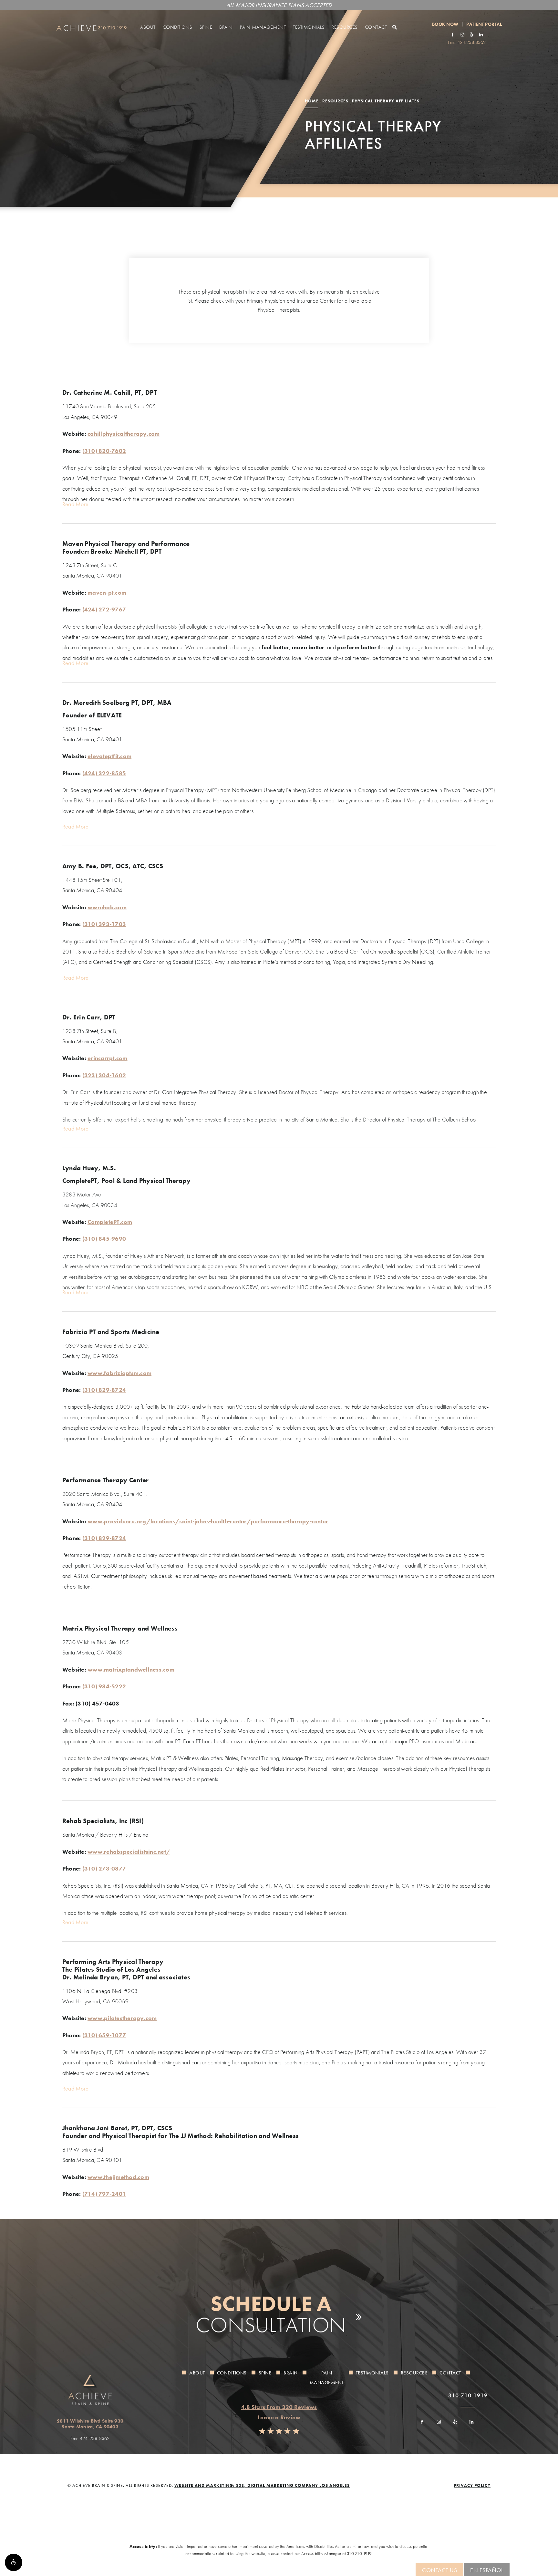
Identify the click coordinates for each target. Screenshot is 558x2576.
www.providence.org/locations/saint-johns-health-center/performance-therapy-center (208, 1521)
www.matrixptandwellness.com (131, 1669)
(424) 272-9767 (104, 609)
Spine (206, 27)
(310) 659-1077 (104, 2035)
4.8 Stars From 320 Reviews (279, 2407)
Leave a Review (279, 2417)
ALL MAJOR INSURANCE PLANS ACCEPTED (279, 5)
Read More (75, 504)
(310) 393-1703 (104, 924)
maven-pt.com (107, 593)
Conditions (178, 27)
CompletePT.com (110, 1222)
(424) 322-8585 (104, 773)
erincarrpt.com (108, 1058)
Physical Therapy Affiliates (386, 101)
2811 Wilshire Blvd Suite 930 (90, 2424)
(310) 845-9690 (104, 1239)
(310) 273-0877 (104, 1868)
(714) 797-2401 (104, 2194)
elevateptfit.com (109, 756)
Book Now (445, 24)
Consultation (271, 2314)
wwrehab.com (107, 907)
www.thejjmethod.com (118, 2177)
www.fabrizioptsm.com (119, 1373)
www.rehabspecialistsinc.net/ (129, 1852)
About (148, 27)
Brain (226, 27)
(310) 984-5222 (104, 1686)
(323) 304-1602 (104, 1075)
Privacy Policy (472, 2485)
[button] (14, 2562)
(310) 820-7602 (104, 451)
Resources (345, 27)
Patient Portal (484, 24)
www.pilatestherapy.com (122, 2018)
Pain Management (263, 27)
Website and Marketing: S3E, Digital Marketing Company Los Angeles (262, 2485)
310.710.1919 (359, 2553)
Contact (376, 27)
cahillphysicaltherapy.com (124, 434)
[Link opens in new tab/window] (453, 34)
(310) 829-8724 (104, 1390)
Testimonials (309, 27)
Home (312, 101)
